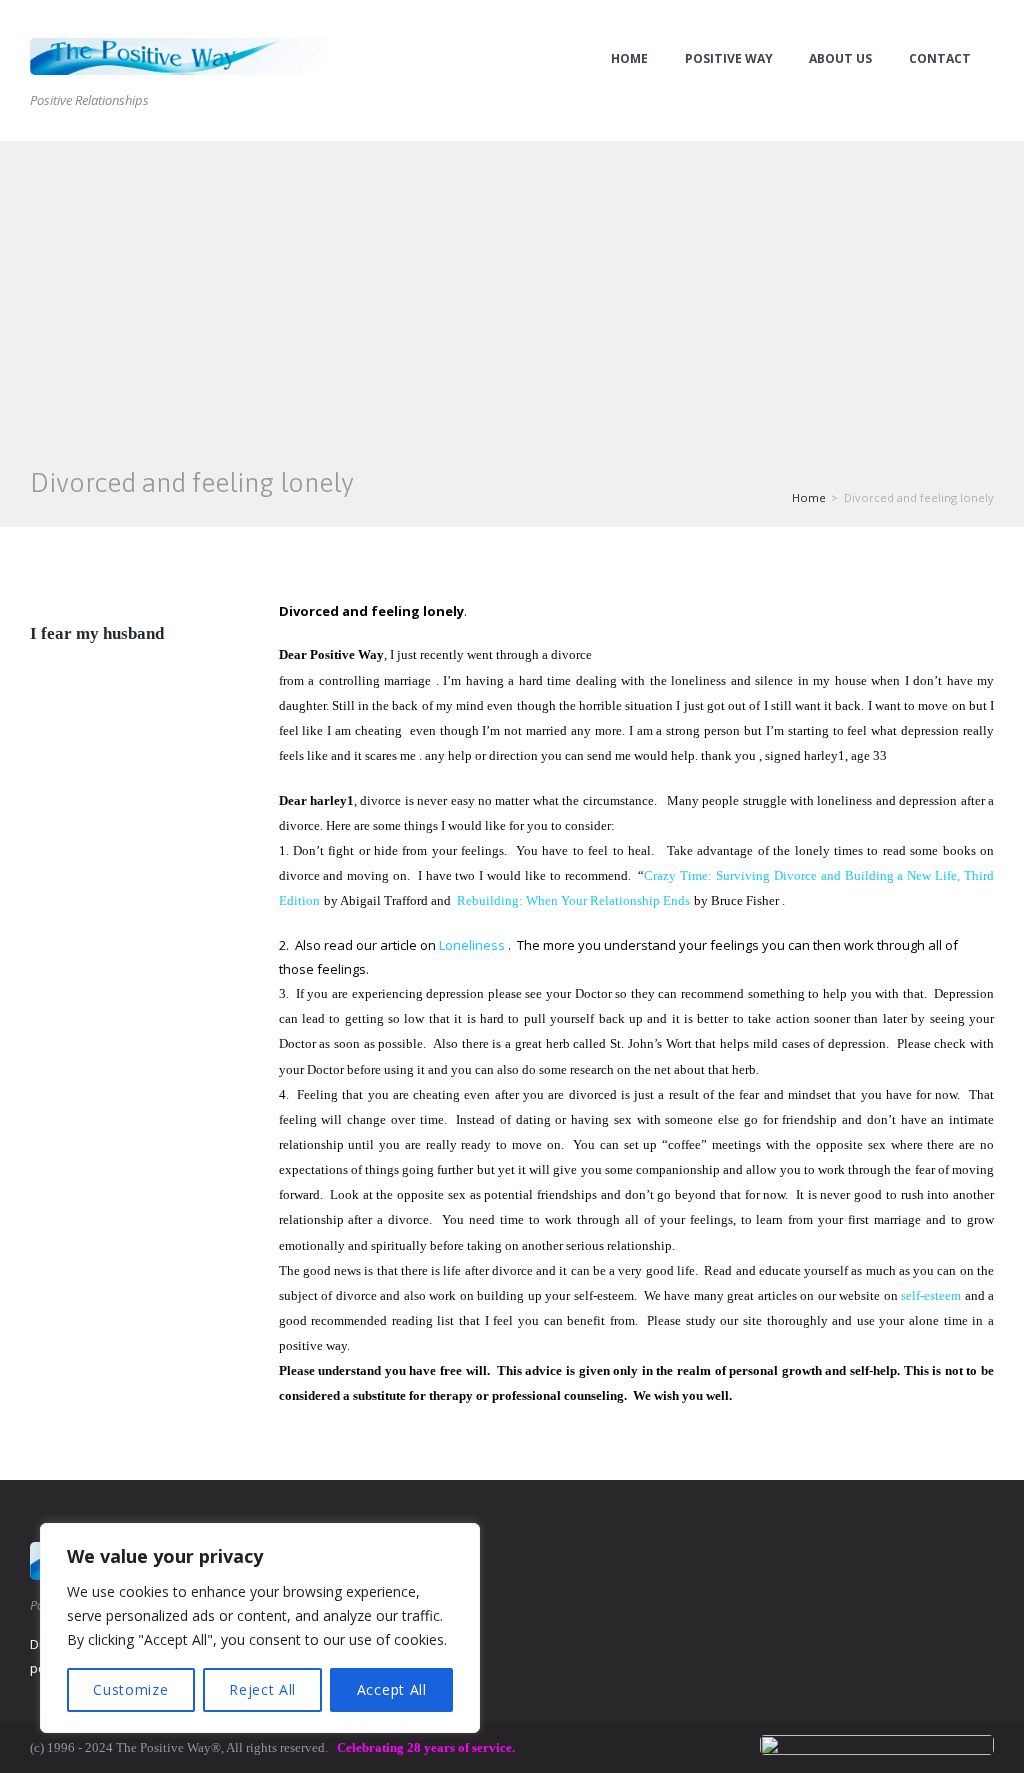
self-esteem (931, 1295)
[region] (260, 1628)
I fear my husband (97, 633)
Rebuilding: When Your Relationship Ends (573, 900)
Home (629, 59)
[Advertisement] (512, 292)
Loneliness (472, 945)
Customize (130, 1689)
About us (840, 59)
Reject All (262, 1689)
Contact (940, 59)
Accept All (392, 1689)
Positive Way (729, 59)
